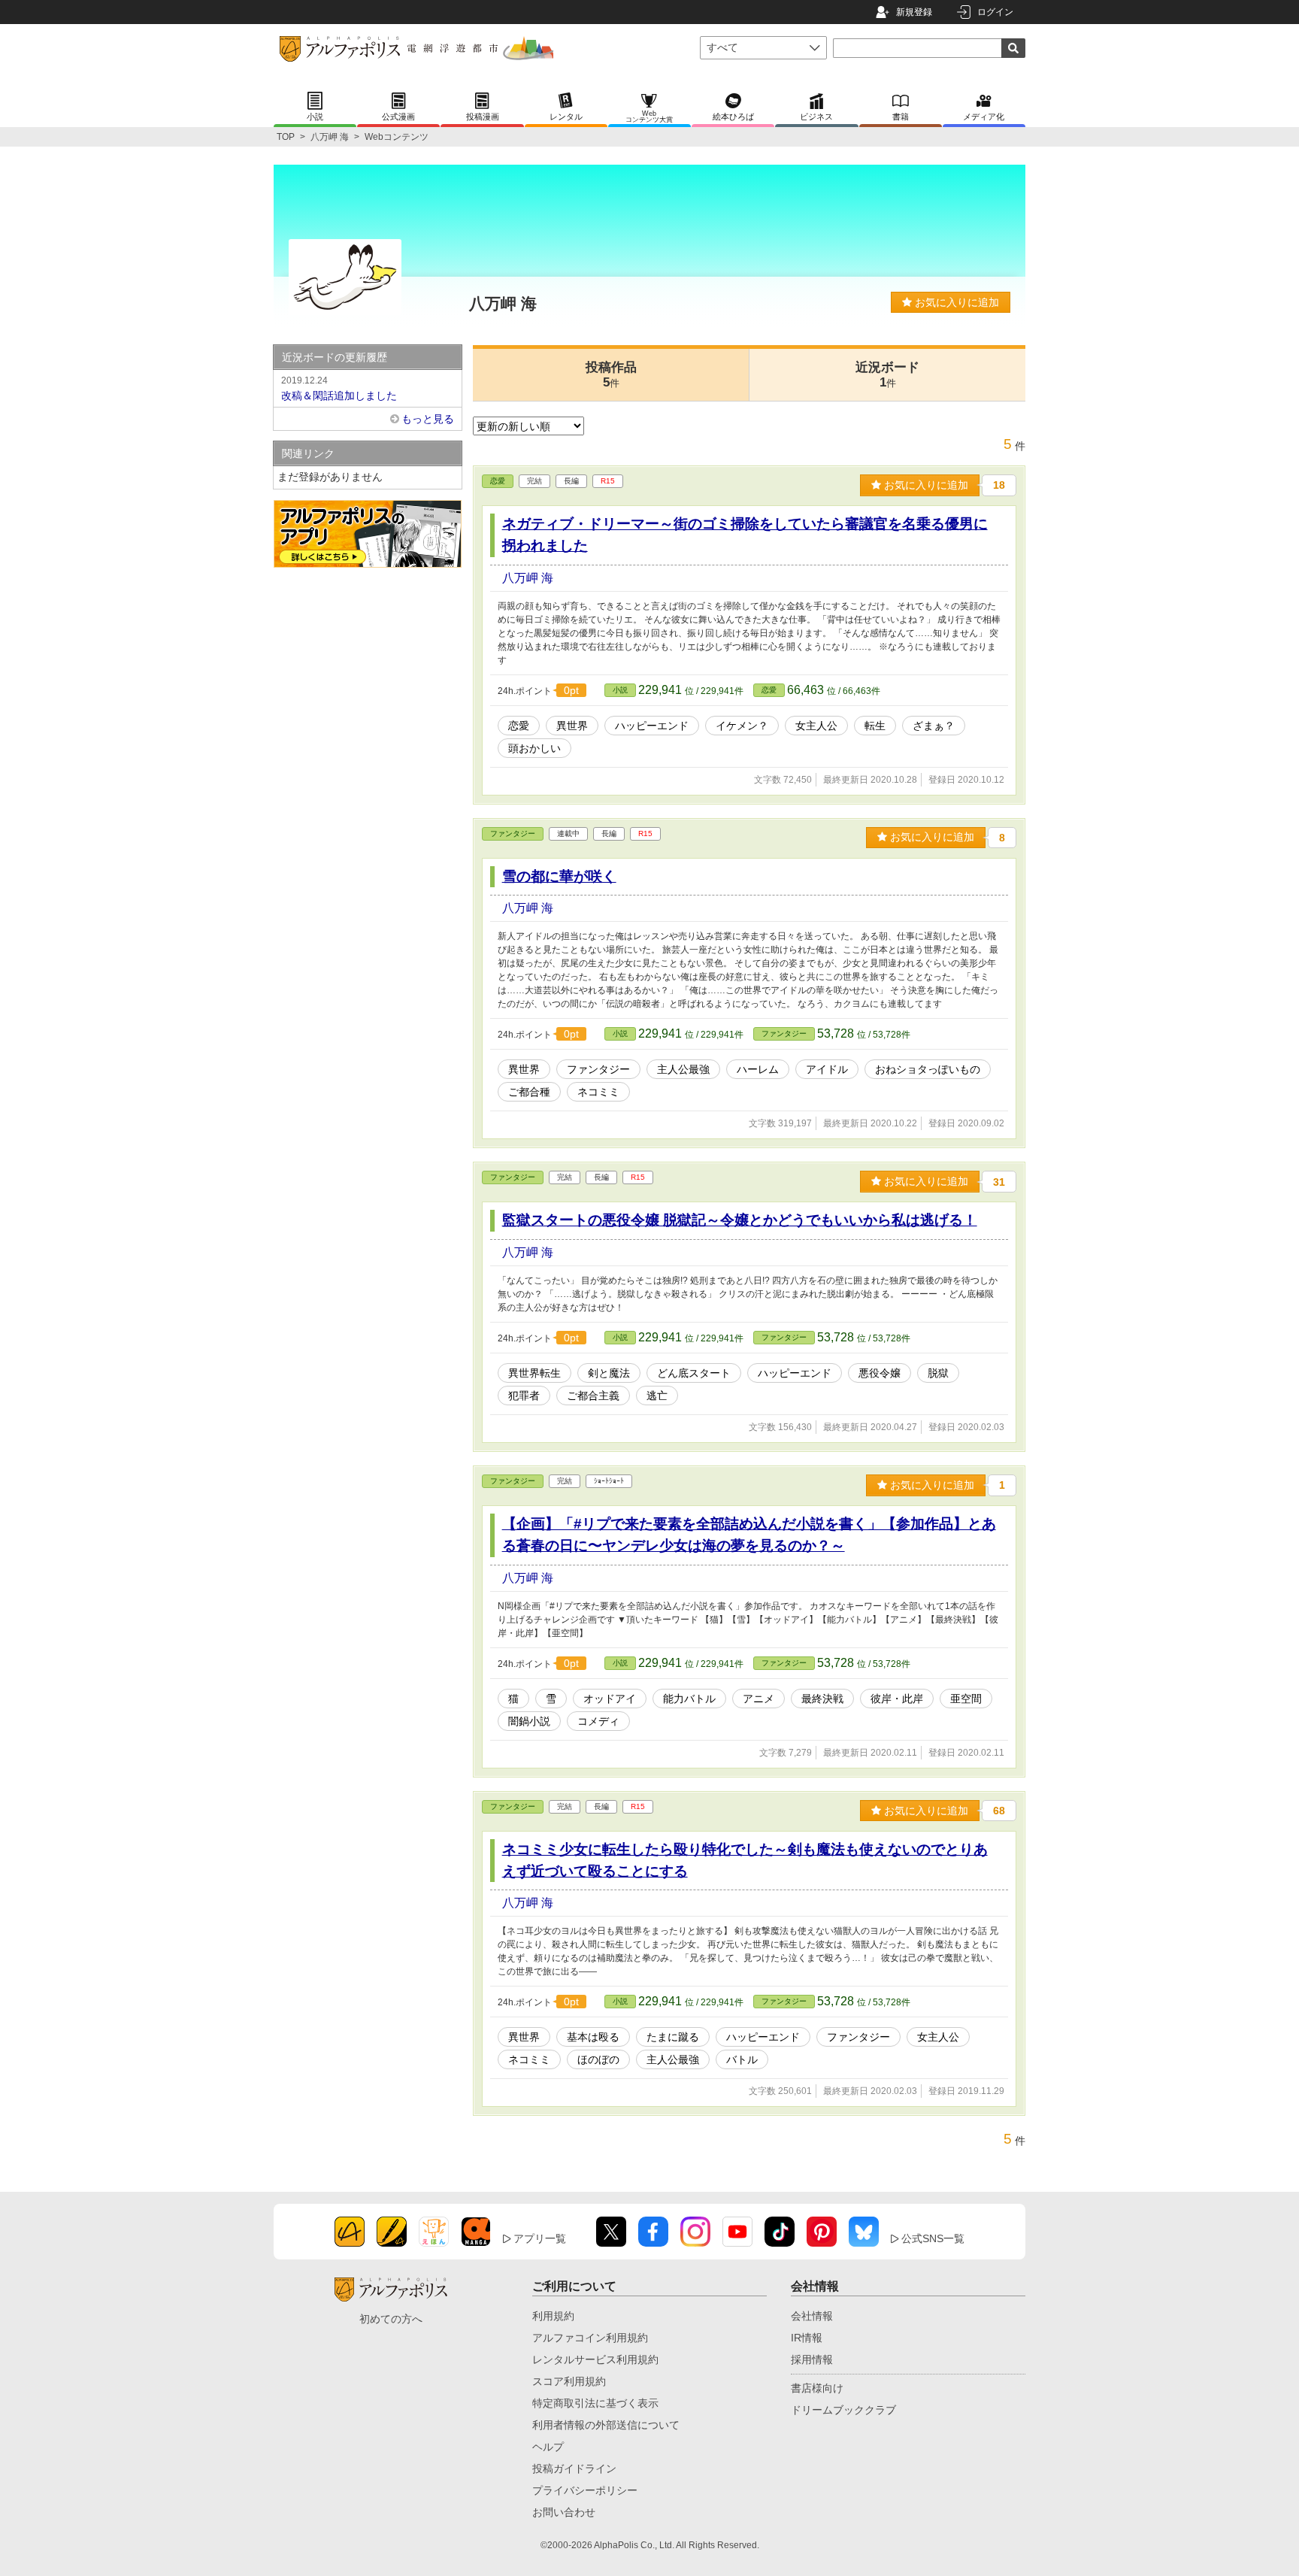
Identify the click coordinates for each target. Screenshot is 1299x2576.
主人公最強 (683, 1069)
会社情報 (812, 2316)
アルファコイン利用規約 (590, 2338)
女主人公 (816, 726)
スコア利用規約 (569, 2381)
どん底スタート (694, 1373)
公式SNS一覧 (933, 2238)
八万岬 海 (330, 137)
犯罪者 (524, 1396)
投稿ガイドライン (574, 2468)
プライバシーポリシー (585, 2490)
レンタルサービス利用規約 (595, 2359)
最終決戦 (822, 1699)
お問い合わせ (564, 2512)
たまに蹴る (673, 2037)
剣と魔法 (609, 1373)
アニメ (759, 1699)
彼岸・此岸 (897, 1699)
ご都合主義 (593, 1396)
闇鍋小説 (529, 1721)
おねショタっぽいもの (928, 1069)
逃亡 (657, 1396)
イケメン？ (742, 726)
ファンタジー (513, 833)
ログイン (995, 12)
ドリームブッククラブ (843, 2410)
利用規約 (553, 2316)
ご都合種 (529, 1092)
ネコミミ (598, 1092)
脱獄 (938, 1373)
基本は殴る (593, 2037)
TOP (286, 137)
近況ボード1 (887, 375)
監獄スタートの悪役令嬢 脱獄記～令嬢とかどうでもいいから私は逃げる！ (740, 1220)
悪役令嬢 (880, 1373)
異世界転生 (534, 1373)
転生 (875, 726)
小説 (620, 690)
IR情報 (807, 2338)
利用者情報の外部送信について (606, 2425)
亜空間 (966, 1699)
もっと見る (428, 419)
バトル (742, 2059)
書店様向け (817, 2388)
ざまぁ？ (934, 726)
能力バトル (689, 1699)
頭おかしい (534, 748)
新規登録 (914, 12)
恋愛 (498, 481)
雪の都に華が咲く (559, 876)
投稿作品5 (611, 375)
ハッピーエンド (652, 726)
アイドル (827, 1069)
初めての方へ (391, 2319)
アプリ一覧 (540, 2238)
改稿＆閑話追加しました (339, 388)
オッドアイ (610, 1699)
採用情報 (812, 2359)
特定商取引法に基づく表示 (595, 2403)
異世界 (572, 726)
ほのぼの (598, 2059)
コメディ (598, 1721)
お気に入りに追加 (955, 302)
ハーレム (758, 1069)
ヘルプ (548, 2447)
